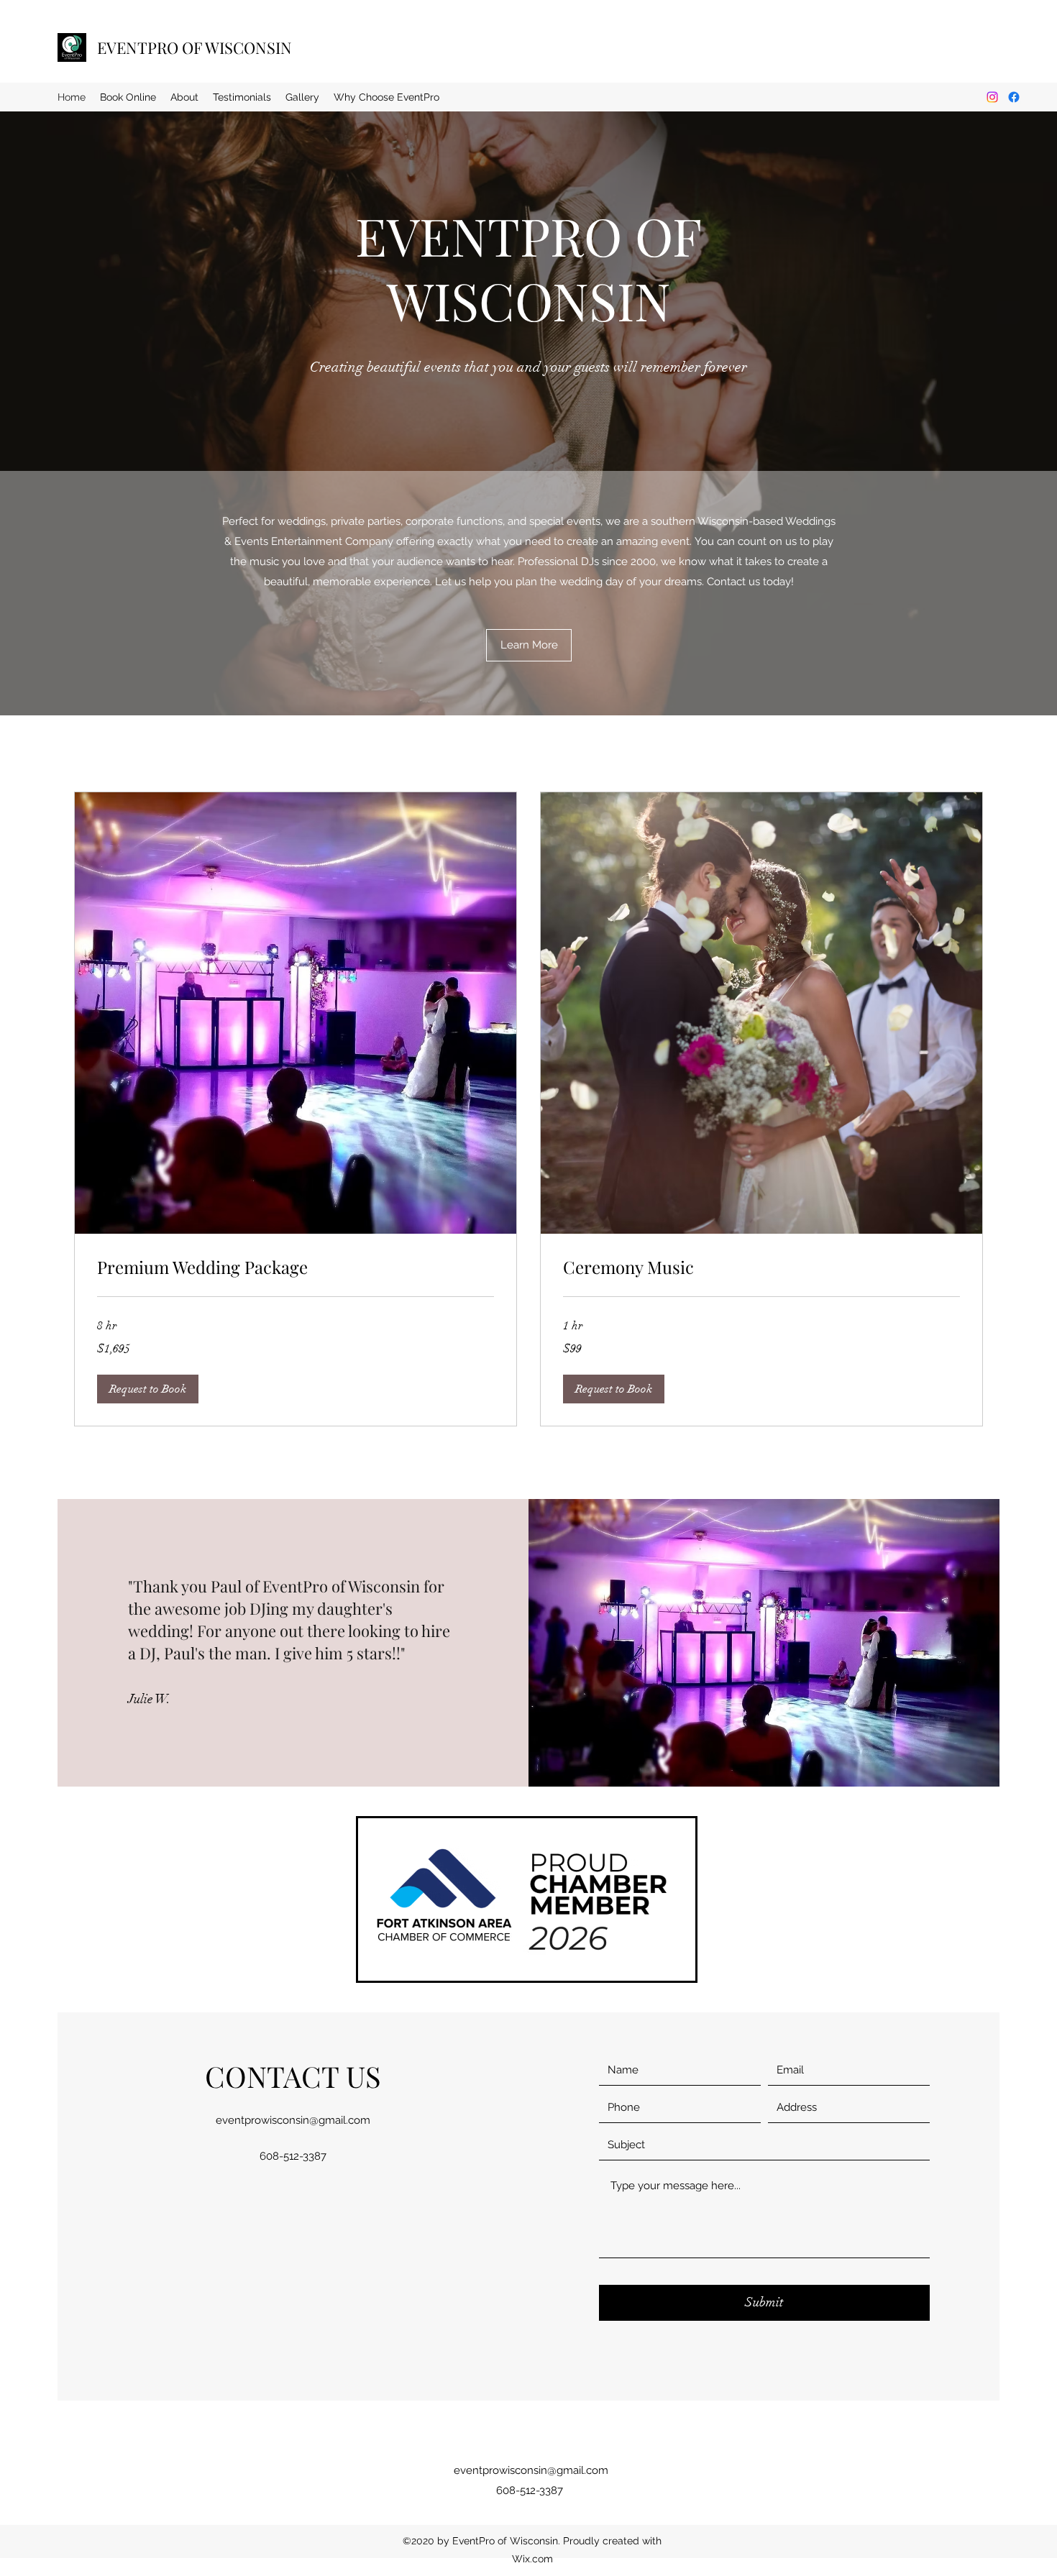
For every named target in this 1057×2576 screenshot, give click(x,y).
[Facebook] (1014, 97)
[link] (296, 1268)
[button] (148, 1389)
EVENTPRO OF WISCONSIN (195, 47)
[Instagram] (992, 97)
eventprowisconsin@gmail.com (293, 2120)
